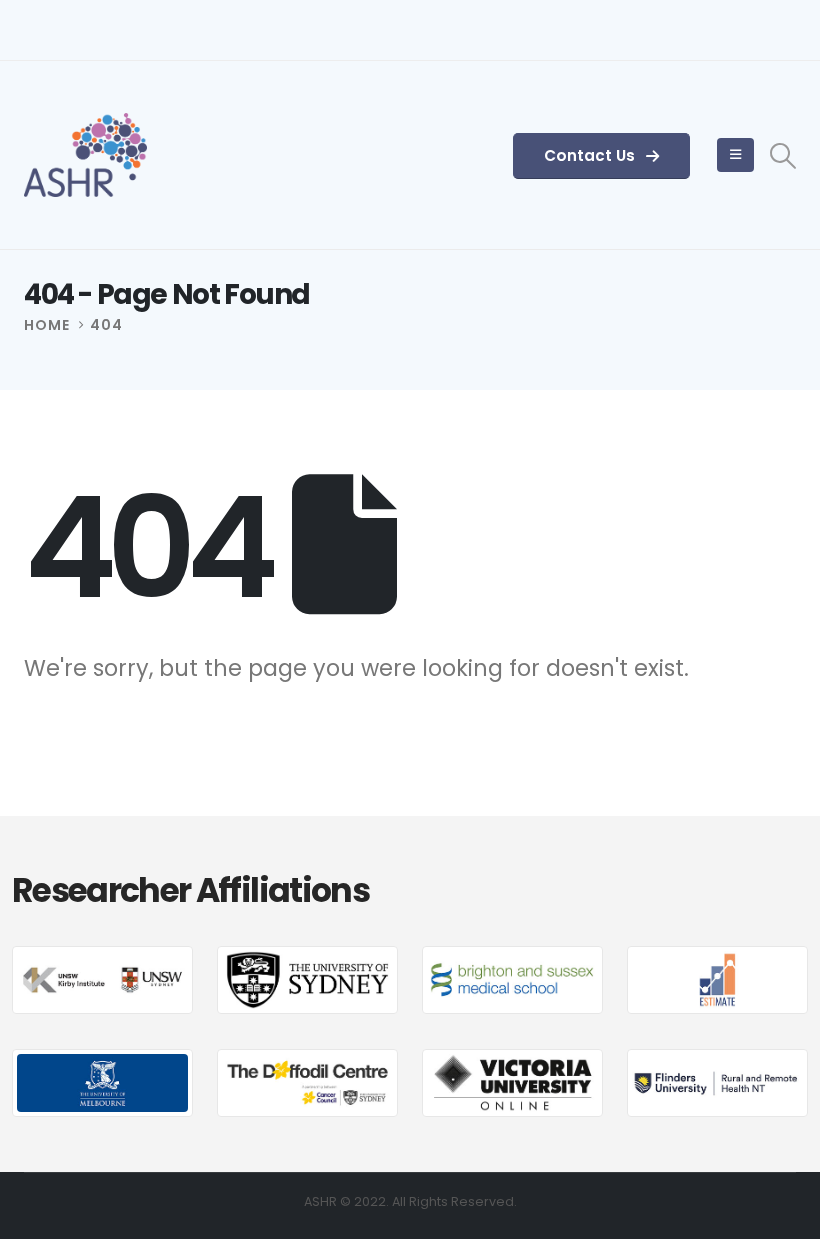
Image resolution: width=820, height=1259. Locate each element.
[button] (783, 156)
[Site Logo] (85, 155)
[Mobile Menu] (735, 155)
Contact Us (591, 155)
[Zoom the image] (102, 959)
